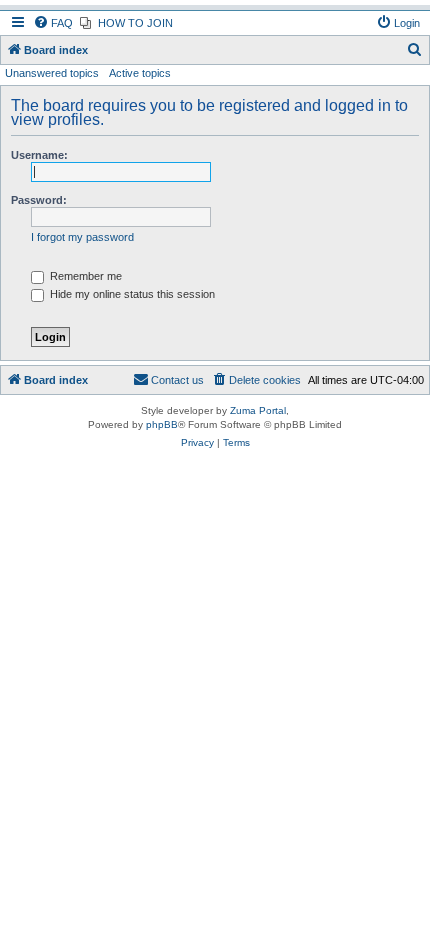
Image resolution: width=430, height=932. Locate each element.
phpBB (162, 424)
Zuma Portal (258, 410)
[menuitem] (53, 23)
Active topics (140, 73)
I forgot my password (82, 237)
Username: (39, 155)
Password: (39, 200)
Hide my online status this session (131, 294)
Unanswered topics (52, 73)
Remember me (84, 276)
